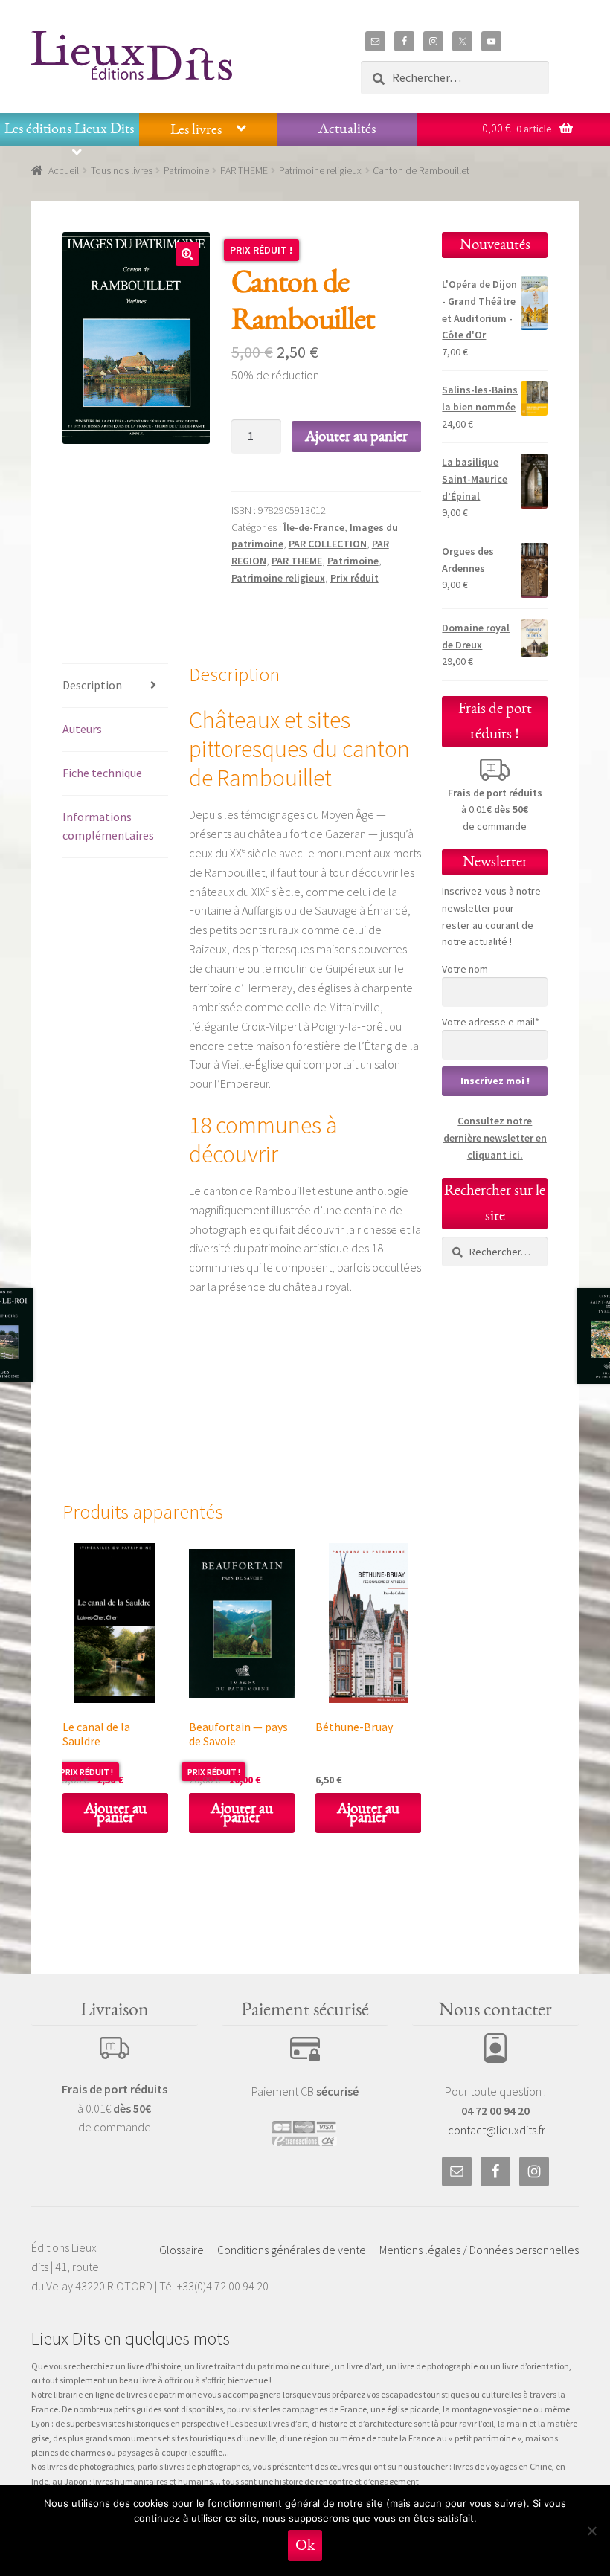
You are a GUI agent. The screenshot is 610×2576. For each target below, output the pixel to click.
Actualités (347, 129)
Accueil (64, 170)
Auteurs (82, 729)
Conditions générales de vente (292, 2250)
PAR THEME (244, 170)
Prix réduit (354, 578)
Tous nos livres (122, 170)
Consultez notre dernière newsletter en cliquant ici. (495, 1137)
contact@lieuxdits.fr (497, 2130)
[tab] (115, 686)
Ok (305, 2545)
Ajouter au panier (356, 436)
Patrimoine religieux (320, 170)
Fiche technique (102, 773)
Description (92, 685)
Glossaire (182, 2250)
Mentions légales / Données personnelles (479, 2250)
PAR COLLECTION (328, 544)
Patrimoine (186, 170)
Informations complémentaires (108, 826)
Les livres (196, 129)
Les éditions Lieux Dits (69, 129)
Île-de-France (314, 527)
